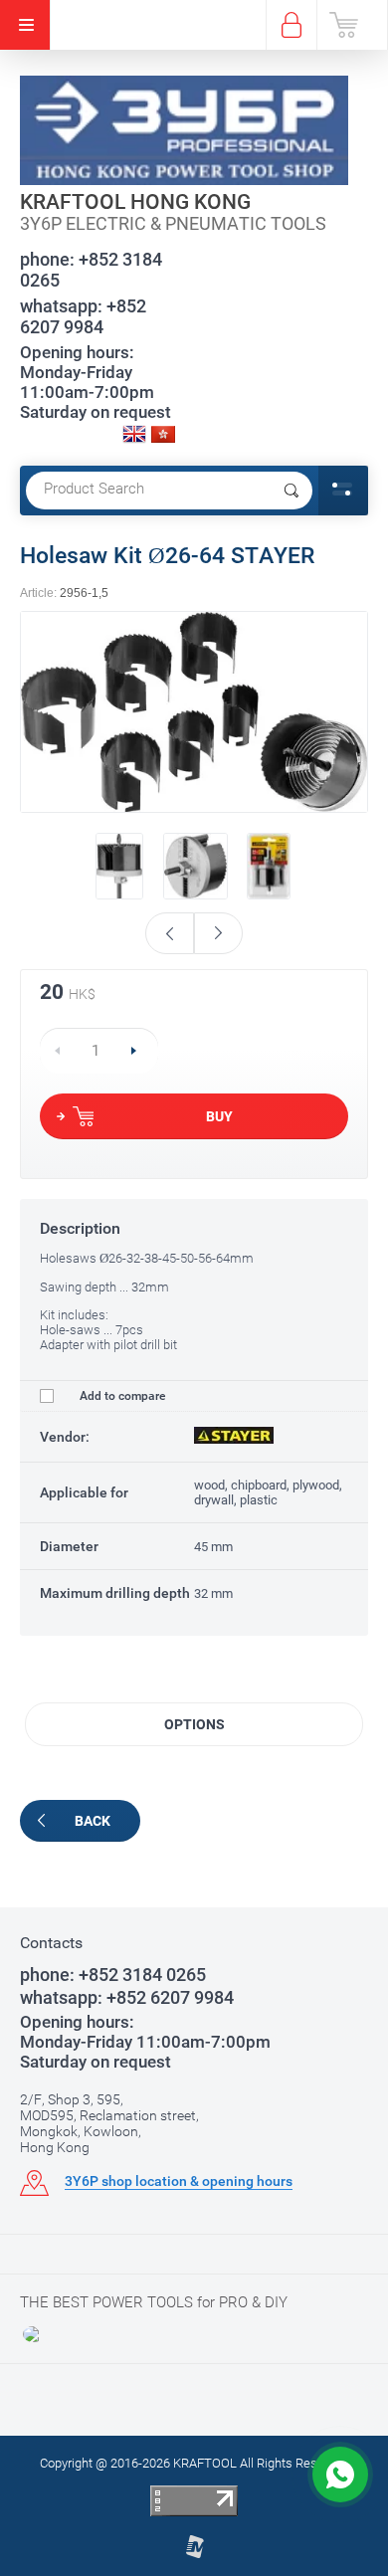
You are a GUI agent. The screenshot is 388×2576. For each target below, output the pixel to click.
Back (93, 1821)
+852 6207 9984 (83, 316)
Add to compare (121, 1396)
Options (194, 1724)
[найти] (291, 491)
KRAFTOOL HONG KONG (135, 202)
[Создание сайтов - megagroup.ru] (194, 2555)
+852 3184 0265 (91, 270)
